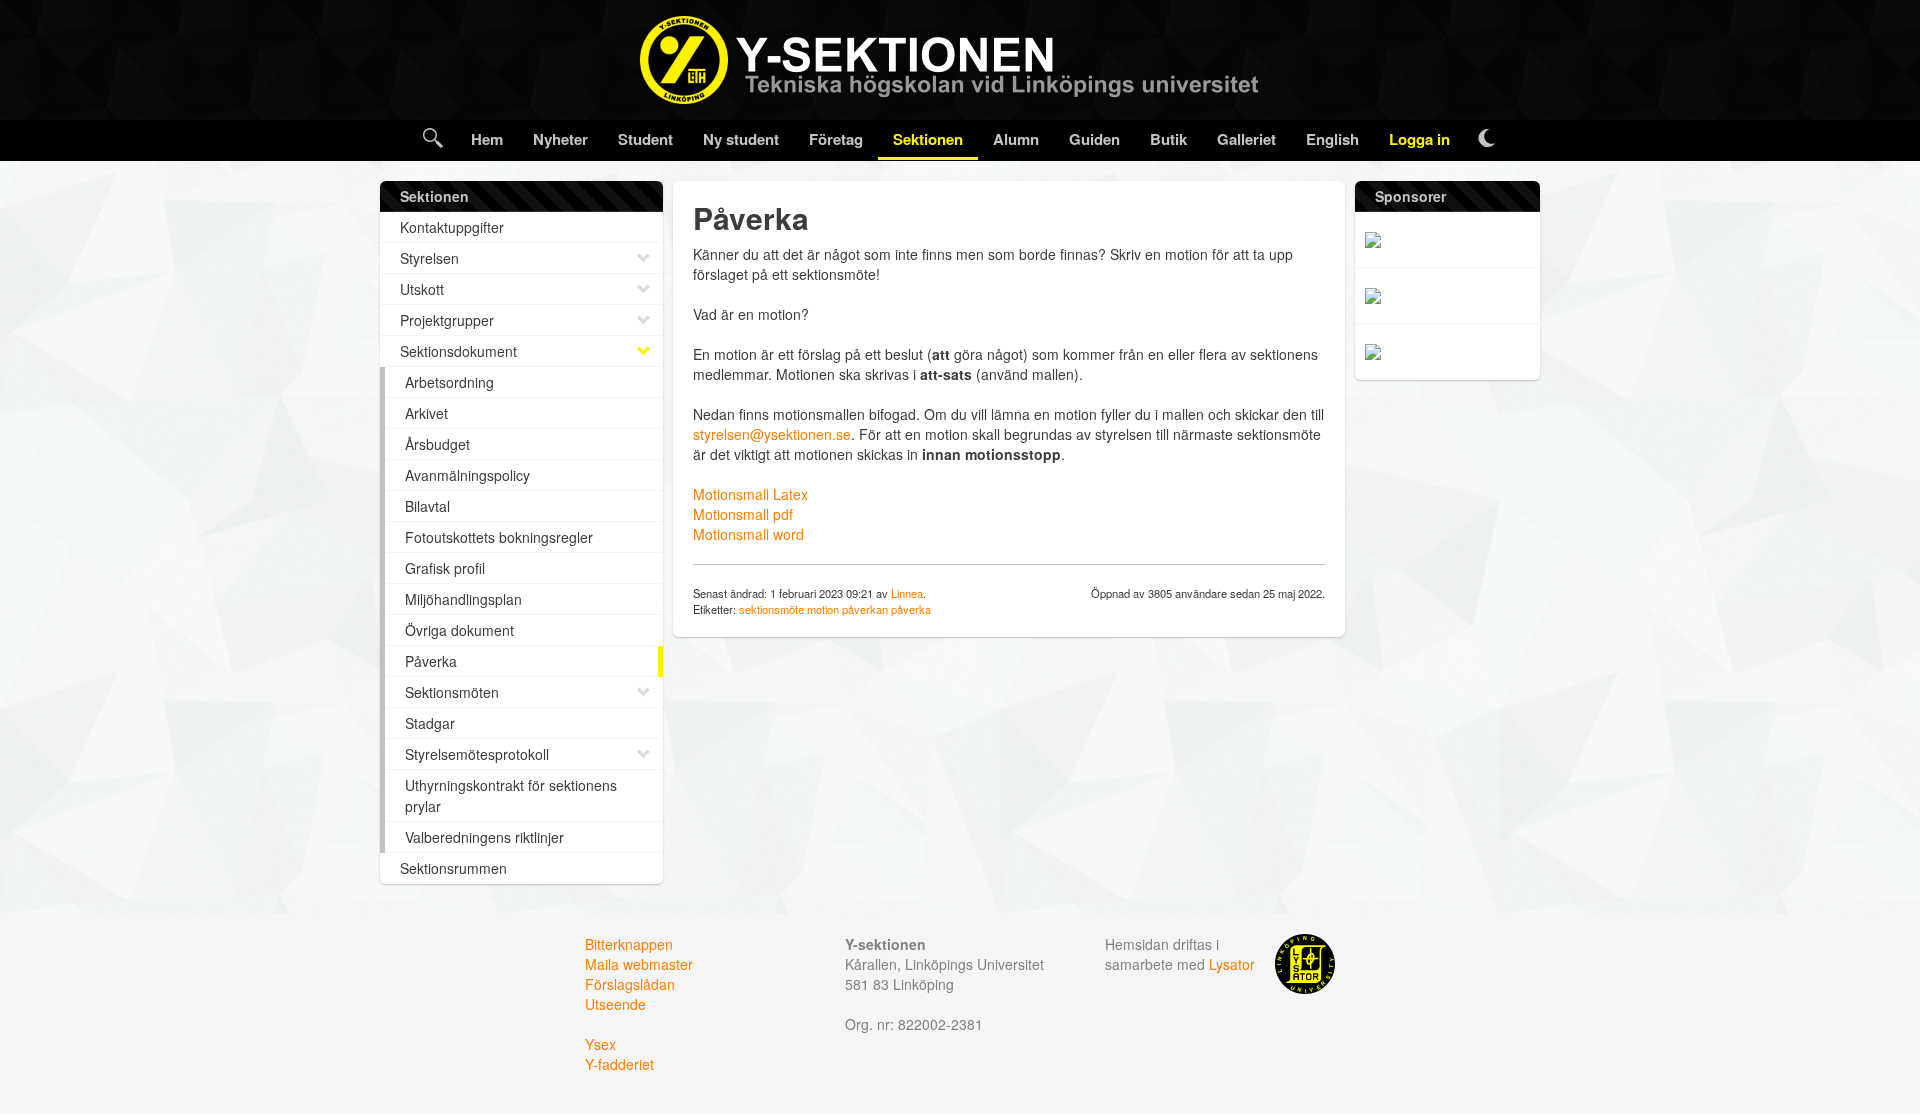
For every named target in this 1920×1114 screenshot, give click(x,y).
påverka (911, 609)
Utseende (615, 1004)
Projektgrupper (447, 320)
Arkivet (426, 413)
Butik (1168, 139)
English (1332, 139)
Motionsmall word (748, 534)
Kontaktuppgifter (452, 227)
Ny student (741, 139)
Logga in (1419, 139)
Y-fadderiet (619, 1064)
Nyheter (560, 139)
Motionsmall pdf (743, 514)
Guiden (1094, 139)
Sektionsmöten (452, 692)
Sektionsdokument (458, 351)
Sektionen (928, 139)
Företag (836, 139)
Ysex (600, 1044)
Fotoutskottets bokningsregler (499, 537)
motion (823, 609)
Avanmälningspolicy (467, 475)
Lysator (1232, 964)
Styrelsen (429, 258)
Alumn (1016, 139)
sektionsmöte (771, 609)
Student (645, 139)
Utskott (422, 289)
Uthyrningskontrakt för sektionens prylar (511, 795)
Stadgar (430, 723)
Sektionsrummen (453, 868)
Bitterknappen (629, 944)
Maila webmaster (639, 964)
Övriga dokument (459, 630)
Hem (487, 139)
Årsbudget (437, 444)
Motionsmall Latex (750, 494)
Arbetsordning (449, 382)
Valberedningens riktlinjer (484, 837)
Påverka (431, 661)
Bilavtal (427, 506)
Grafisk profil (445, 568)
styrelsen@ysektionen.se (772, 434)
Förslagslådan (630, 984)
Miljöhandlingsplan (463, 599)
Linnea (907, 593)
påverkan (865, 609)
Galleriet (1246, 139)
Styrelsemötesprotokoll (477, 754)
